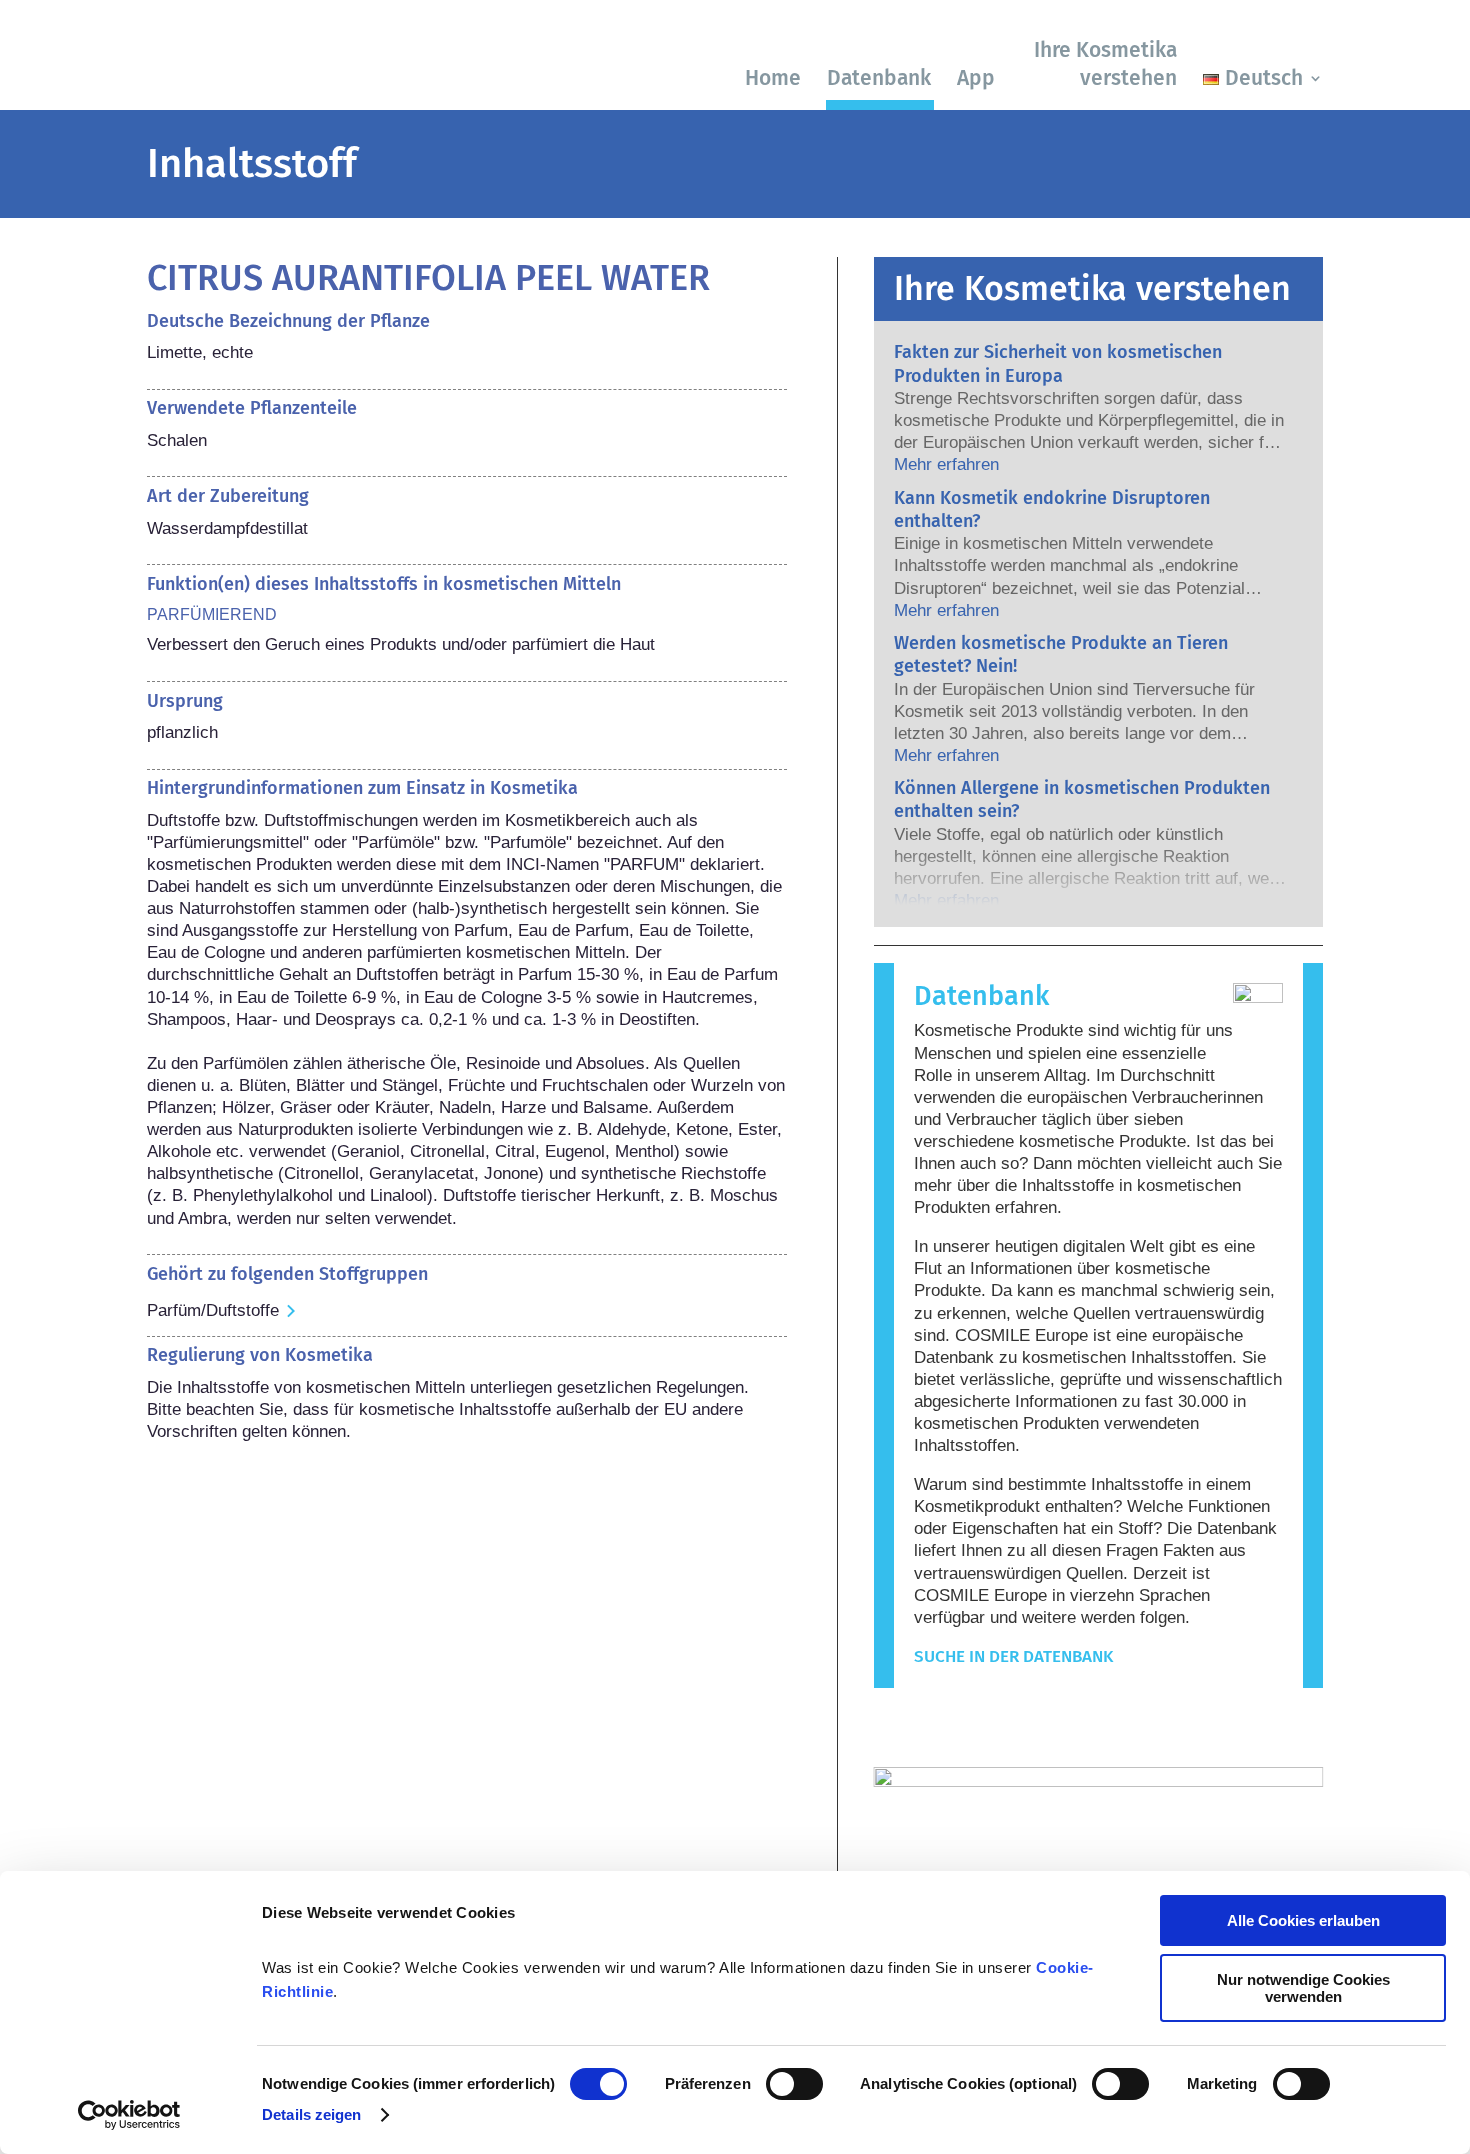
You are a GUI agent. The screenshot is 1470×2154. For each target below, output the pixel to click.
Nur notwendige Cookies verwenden (1303, 1988)
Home (773, 78)
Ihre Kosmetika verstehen (1105, 63)
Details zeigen (311, 2114)
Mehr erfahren (946, 464)
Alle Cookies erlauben (1303, 1920)
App (976, 78)
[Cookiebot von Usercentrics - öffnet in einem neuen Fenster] (129, 2115)
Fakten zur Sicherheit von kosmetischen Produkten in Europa (1058, 363)
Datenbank (879, 78)
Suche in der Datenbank (1013, 1656)
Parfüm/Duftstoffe (213, 1310)
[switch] (794, 2084)
